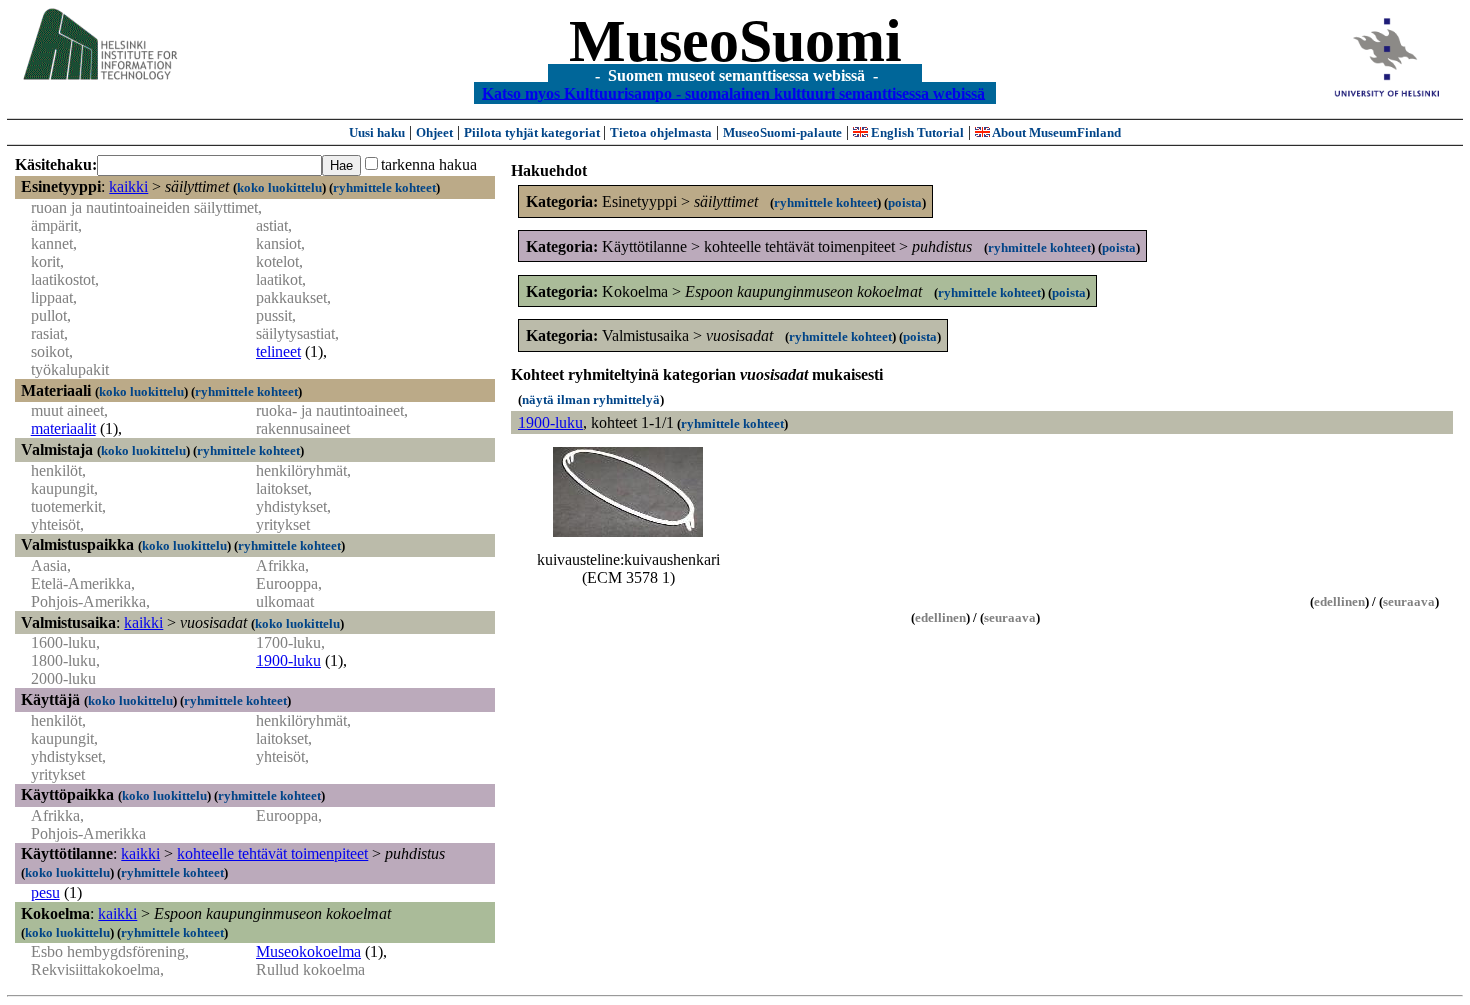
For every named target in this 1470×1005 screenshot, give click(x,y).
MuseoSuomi (735, 41)
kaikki (128, 186)
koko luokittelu (279, 187)
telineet (278, 351)
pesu (45, 892)
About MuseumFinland (1055, 132)
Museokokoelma (308, 951)
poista (905, 202)
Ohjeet (434, 132)
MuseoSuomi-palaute (782, 132)
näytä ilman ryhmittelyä (591, 399)
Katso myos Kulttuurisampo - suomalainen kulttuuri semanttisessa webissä (733, 92)
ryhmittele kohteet (384, 187)
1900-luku (288, 660)
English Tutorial (916, 132)
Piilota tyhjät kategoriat (533, 132)
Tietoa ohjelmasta (661, 132)
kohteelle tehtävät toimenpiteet (272, 853)
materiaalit (63, 428)
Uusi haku (377, 132)
